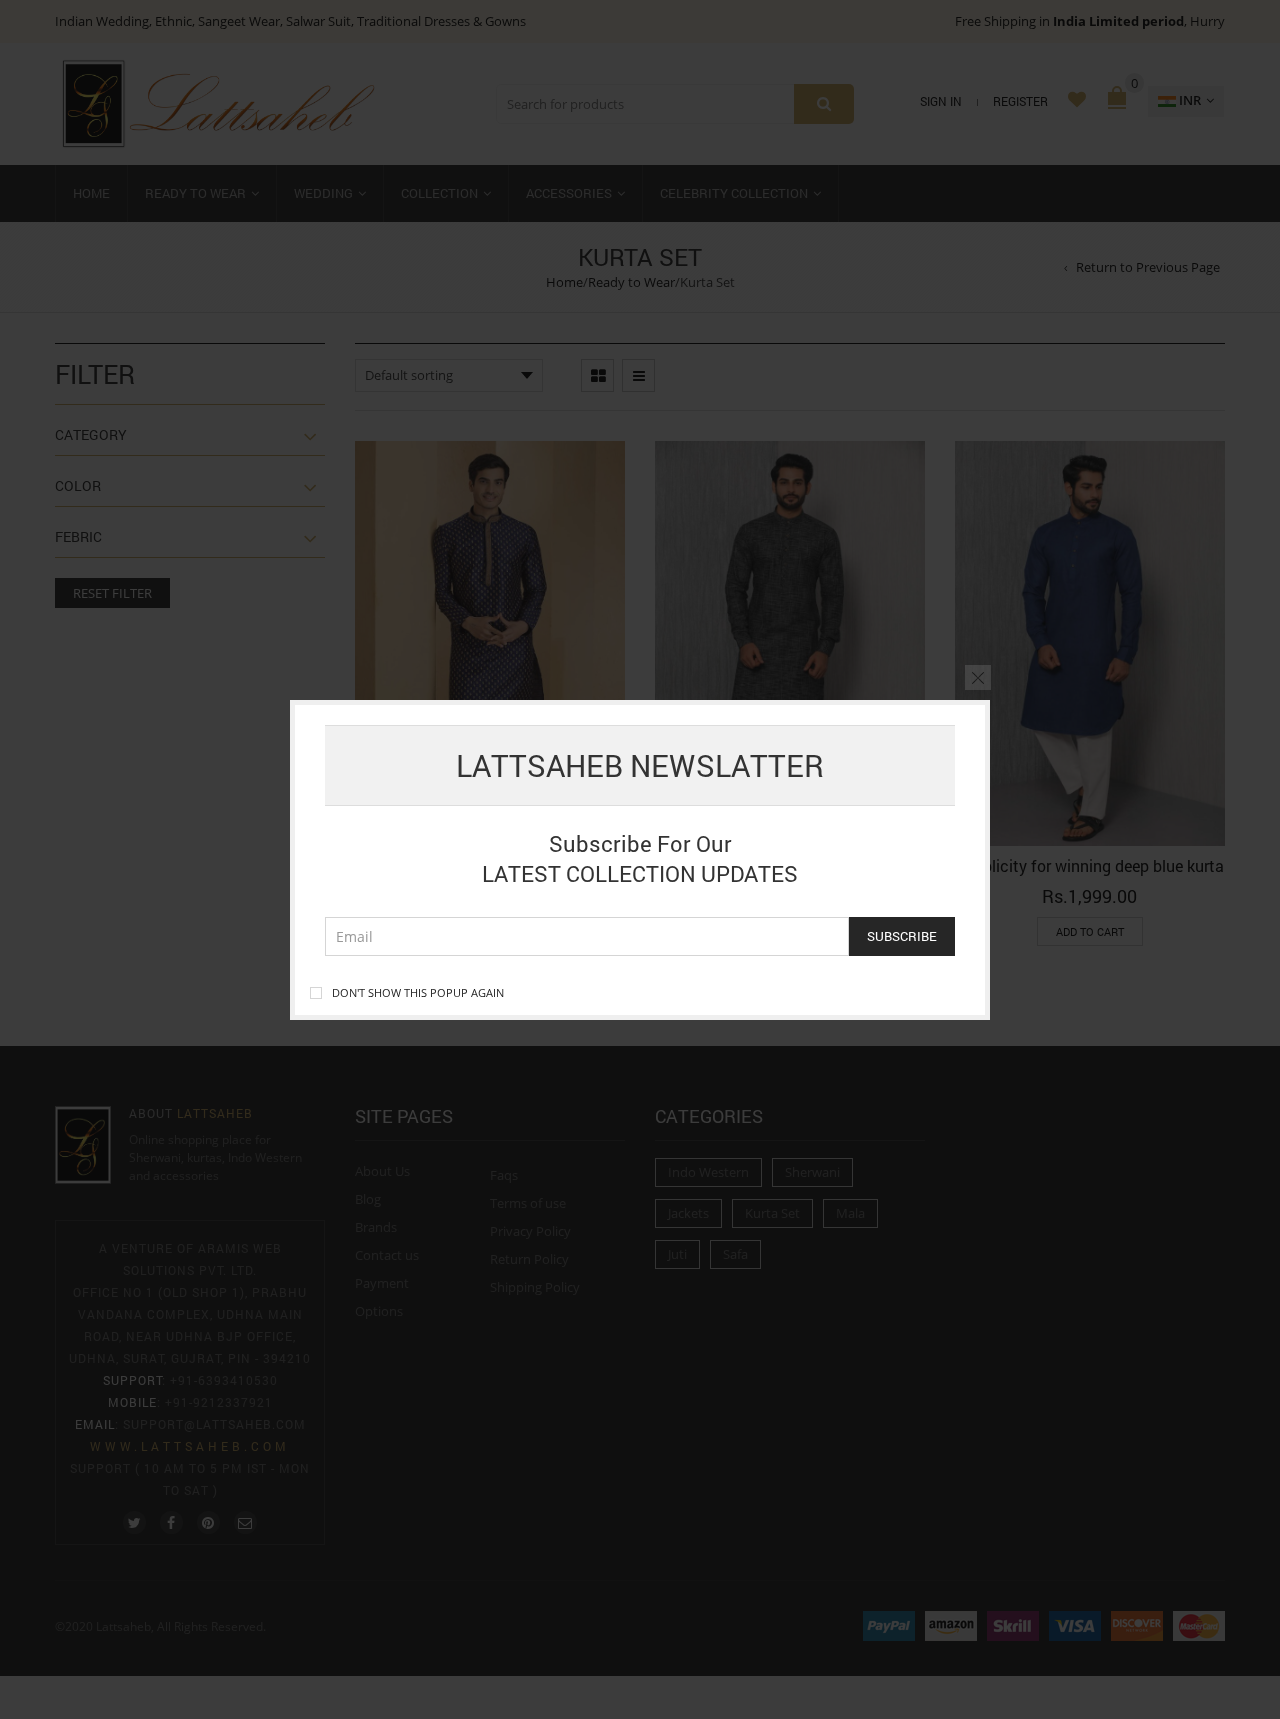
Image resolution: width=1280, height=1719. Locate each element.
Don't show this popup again (418, 992)
